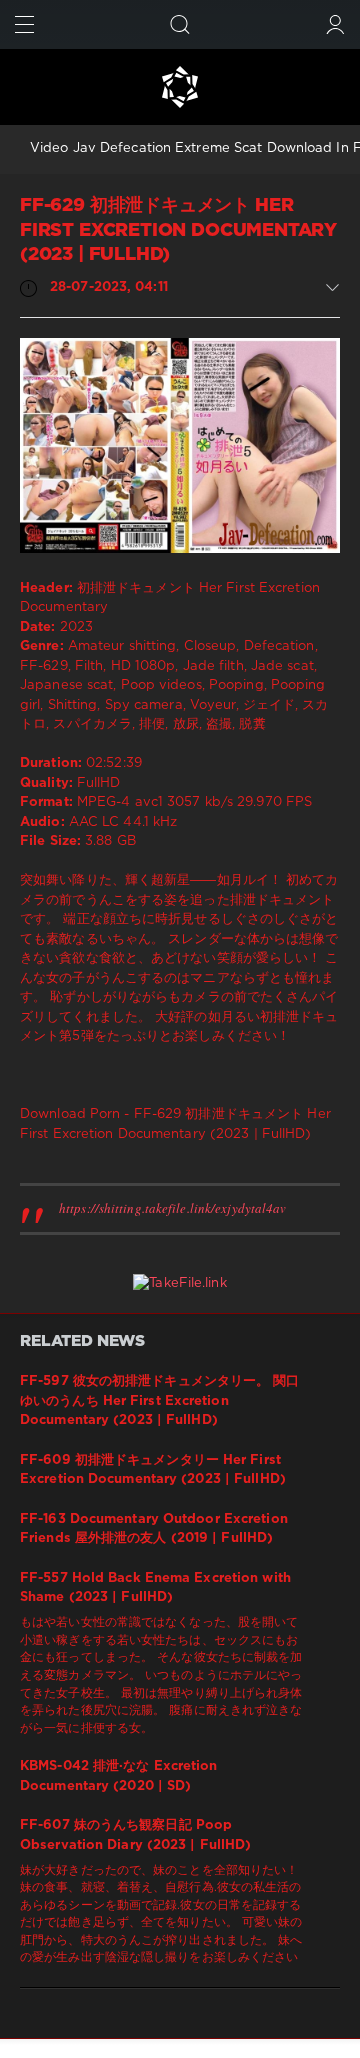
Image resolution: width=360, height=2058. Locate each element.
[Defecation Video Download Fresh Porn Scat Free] (180, 87)
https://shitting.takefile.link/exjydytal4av (172, 1208)
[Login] (335, 24)
